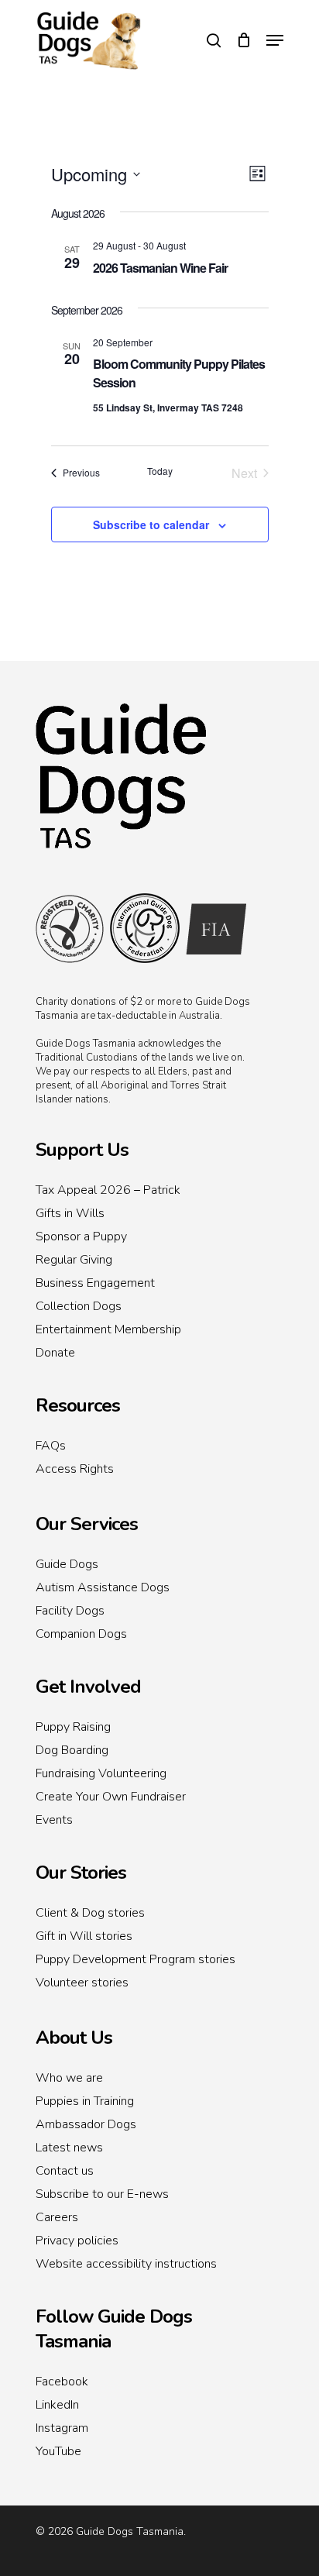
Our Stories (81, 1873)
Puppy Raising (73, 1727)
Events (54, 1820)
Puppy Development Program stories (135, 1959)
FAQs (51, 1446)
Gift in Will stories (84, 1936)
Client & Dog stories (90, 1913)
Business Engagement (95, 1283)
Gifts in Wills (70, 1213)
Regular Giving (74, 1260)
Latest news (69, 2148)
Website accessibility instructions (126, 2264)
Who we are (69, 2078)
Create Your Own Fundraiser (111, 1797)
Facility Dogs (70, 1611)
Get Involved (88, 1687)
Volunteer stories (82, 1983)
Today (160, 471)
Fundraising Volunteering (101, 1773)
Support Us (82, 1150)
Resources (78, 1405)
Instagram (62, 2428)
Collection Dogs (79, 1306)
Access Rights (75, 1469)
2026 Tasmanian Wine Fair (160, 268)
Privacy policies (77, 2241)
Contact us (65, 2171)
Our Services (87, 1524)
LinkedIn (57, 2405)
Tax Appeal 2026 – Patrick (108, 1190)
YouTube (58, 2451)
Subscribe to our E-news (102, 2194)
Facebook (62, 2382)
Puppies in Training (85, 2101)
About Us (74, 2038)
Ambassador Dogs (86, 2124)
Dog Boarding (72, 1750)
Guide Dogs (67, 1564)
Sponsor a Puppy (81, 1236)
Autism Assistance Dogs (103, 1587)
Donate (55, 1353)
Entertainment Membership (108, 1329)
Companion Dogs (81, 1634)
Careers (57, 2217)
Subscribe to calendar (151, 524)
